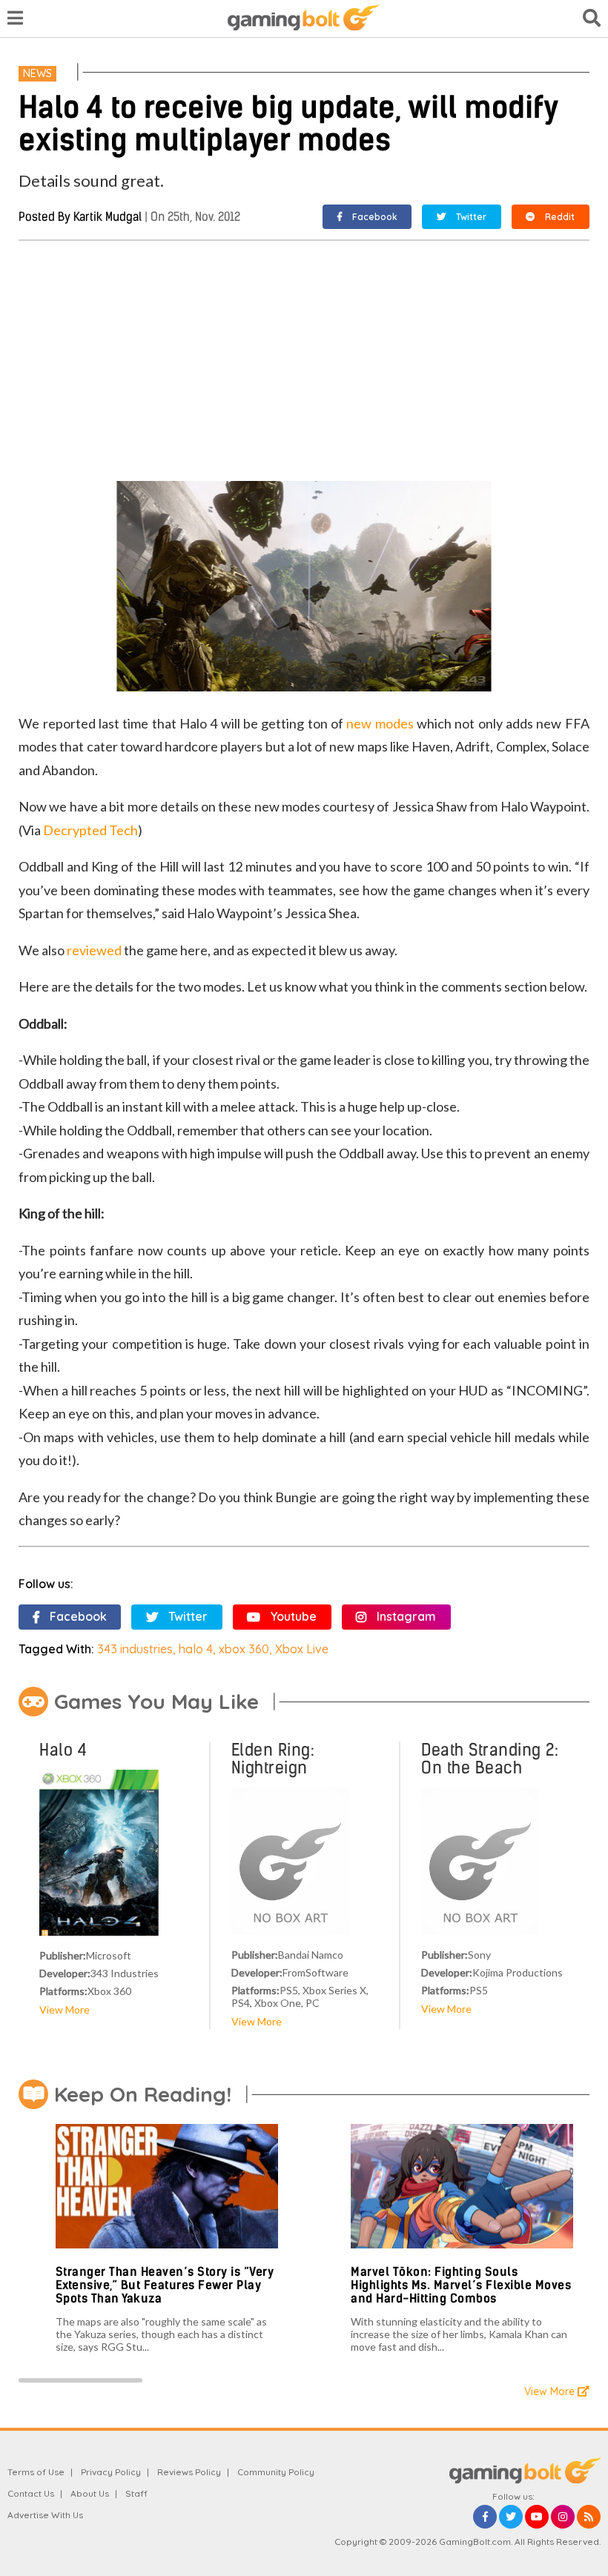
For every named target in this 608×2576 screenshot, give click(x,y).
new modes (380, 723)
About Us (90, 2493)
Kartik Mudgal (108, 217)
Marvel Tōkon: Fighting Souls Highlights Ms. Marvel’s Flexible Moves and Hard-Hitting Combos (461, 2285)
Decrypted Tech (90, 830)
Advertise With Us (45, 2515)
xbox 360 (244, 1649)
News (37, 73)
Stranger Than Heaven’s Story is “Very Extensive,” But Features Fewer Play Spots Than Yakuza (165, 2285)
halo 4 (196, 1649)
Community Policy (276, 2472)
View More (65, 2009)
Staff (136, 2493)
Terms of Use (36, 2472)
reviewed (94, 950)
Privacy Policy (111, 2472)
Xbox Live (302, 1649)
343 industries (135, 1649)
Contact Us (31, 2493)
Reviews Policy (189, 2472)
